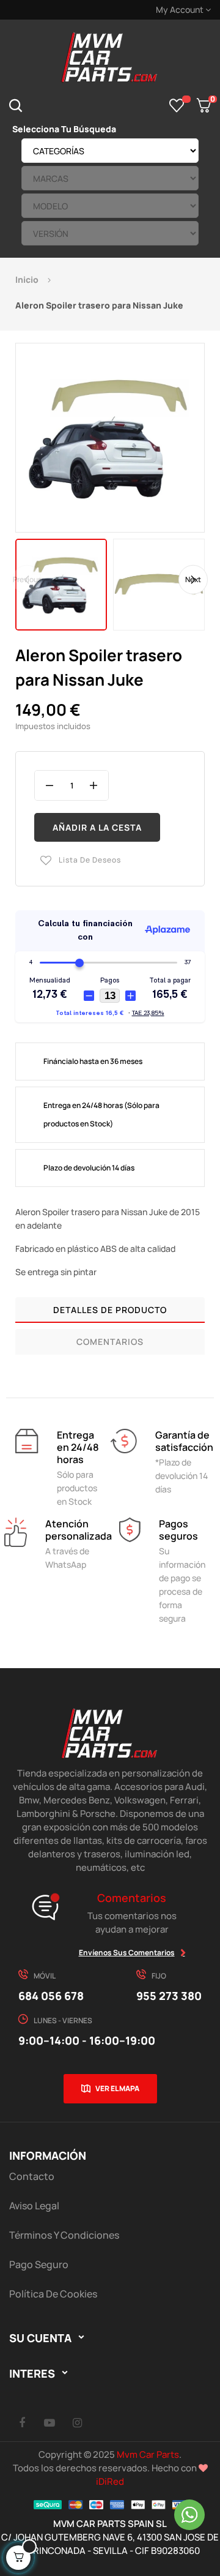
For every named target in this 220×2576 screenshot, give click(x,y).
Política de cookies (53, 2294)
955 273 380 (169, 1996)
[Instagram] (77, 2422)
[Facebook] (22, 2422)
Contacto (32, 2176)
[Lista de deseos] (177, 105)
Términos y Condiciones (64, 2235)
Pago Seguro (39, 2264)
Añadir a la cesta (97, 827)
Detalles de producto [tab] (110, 1310)
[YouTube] (50, 2422)
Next (193, 579)
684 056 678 (51, 1996)
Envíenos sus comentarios (127, 1953)
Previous (27, 579)
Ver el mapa (117, 2088)
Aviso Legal (34, 2206)
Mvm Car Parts (148, 2454)
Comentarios (110, 1342)
